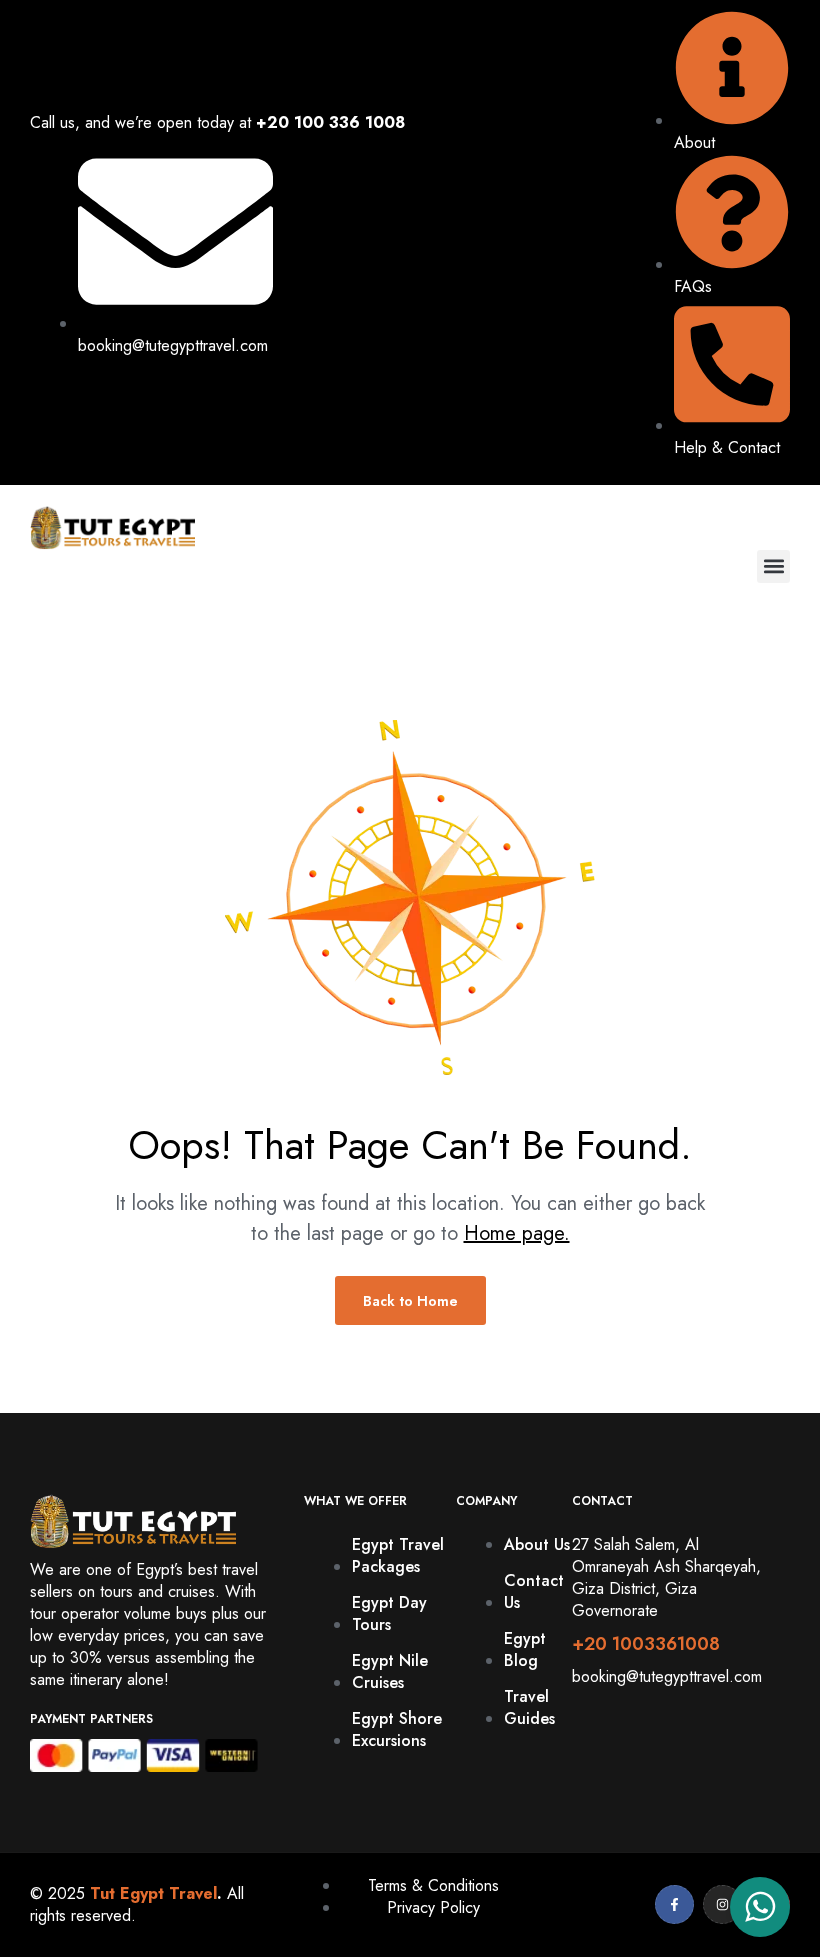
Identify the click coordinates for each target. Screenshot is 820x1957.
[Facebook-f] (674, 1904)
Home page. (517, 1233)
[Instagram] (722, 1904)
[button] (773, 566)
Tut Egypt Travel (153, 1893)
